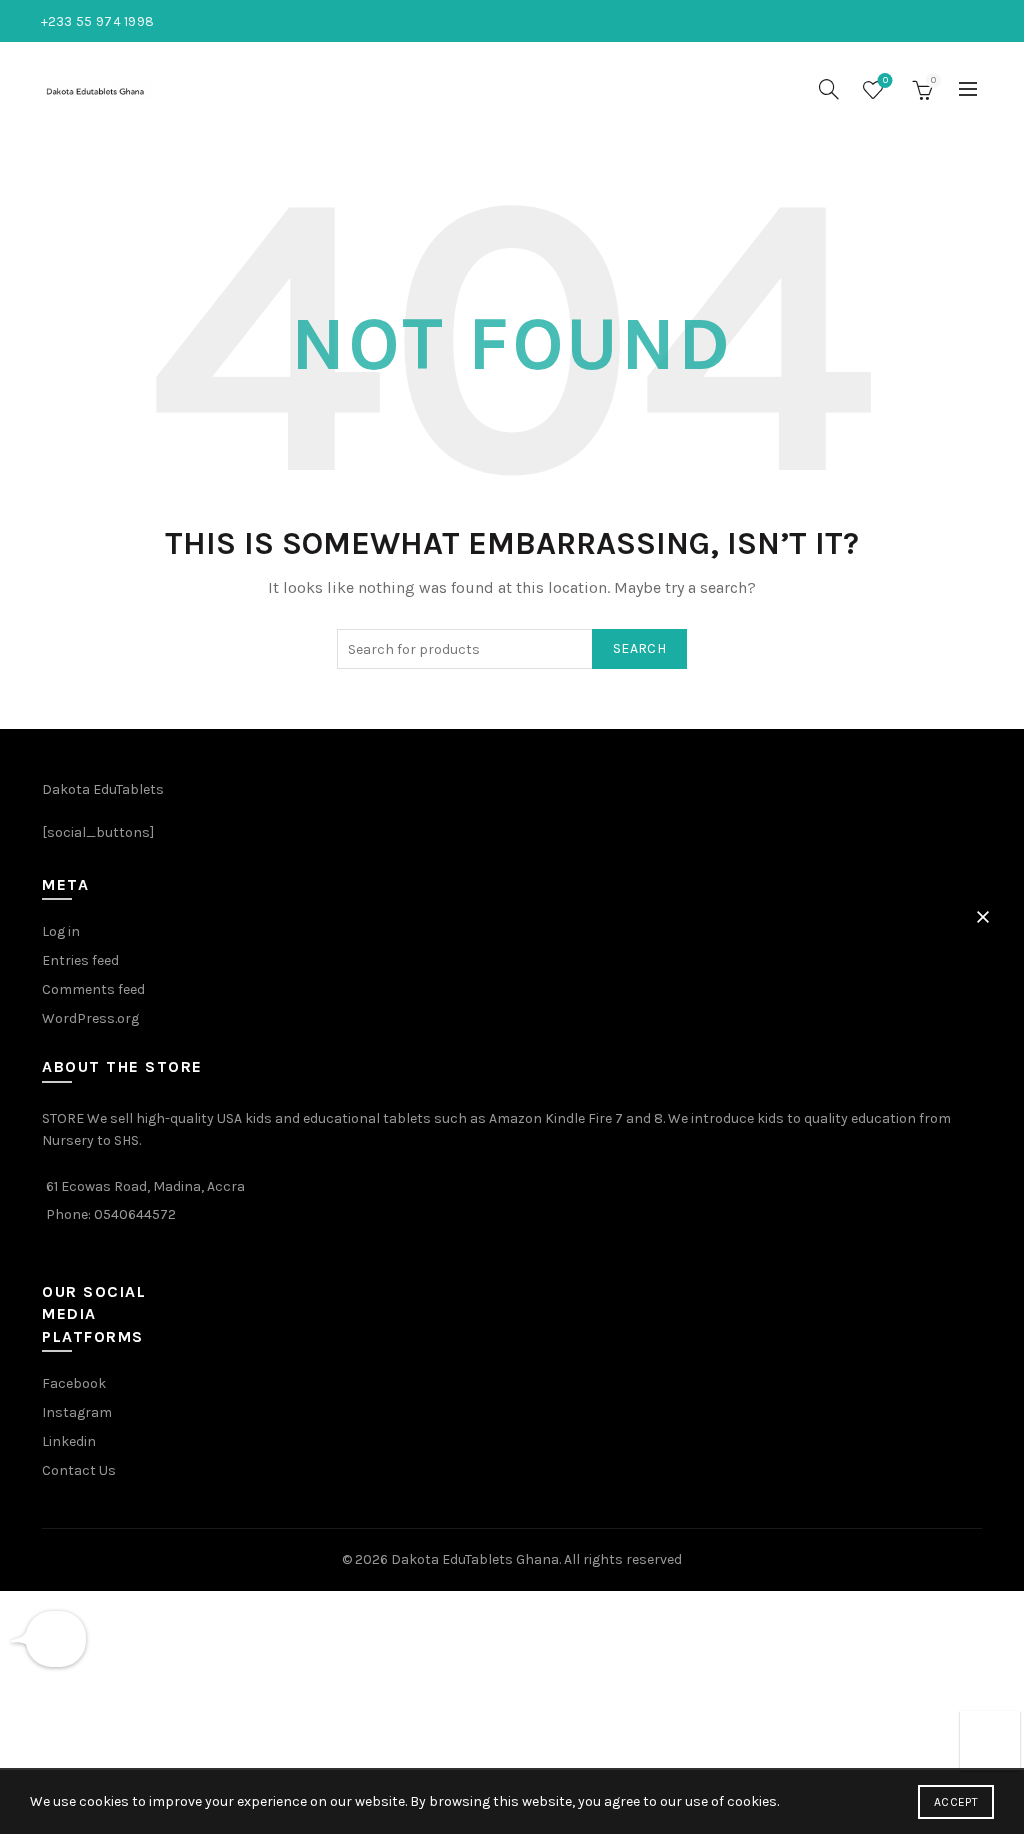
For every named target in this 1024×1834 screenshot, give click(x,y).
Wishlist (885, 80)
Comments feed (93, 989)
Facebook (74, 1383)
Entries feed (80, 960)
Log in (61, 931)
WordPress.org (90, 1018)
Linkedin (69, 1441)
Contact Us (79, 1470)
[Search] (829, 89)
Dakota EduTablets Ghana (475, 1559)
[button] (983, 917)
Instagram (77, 1412)
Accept (956, 1802)
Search (639, 648)
